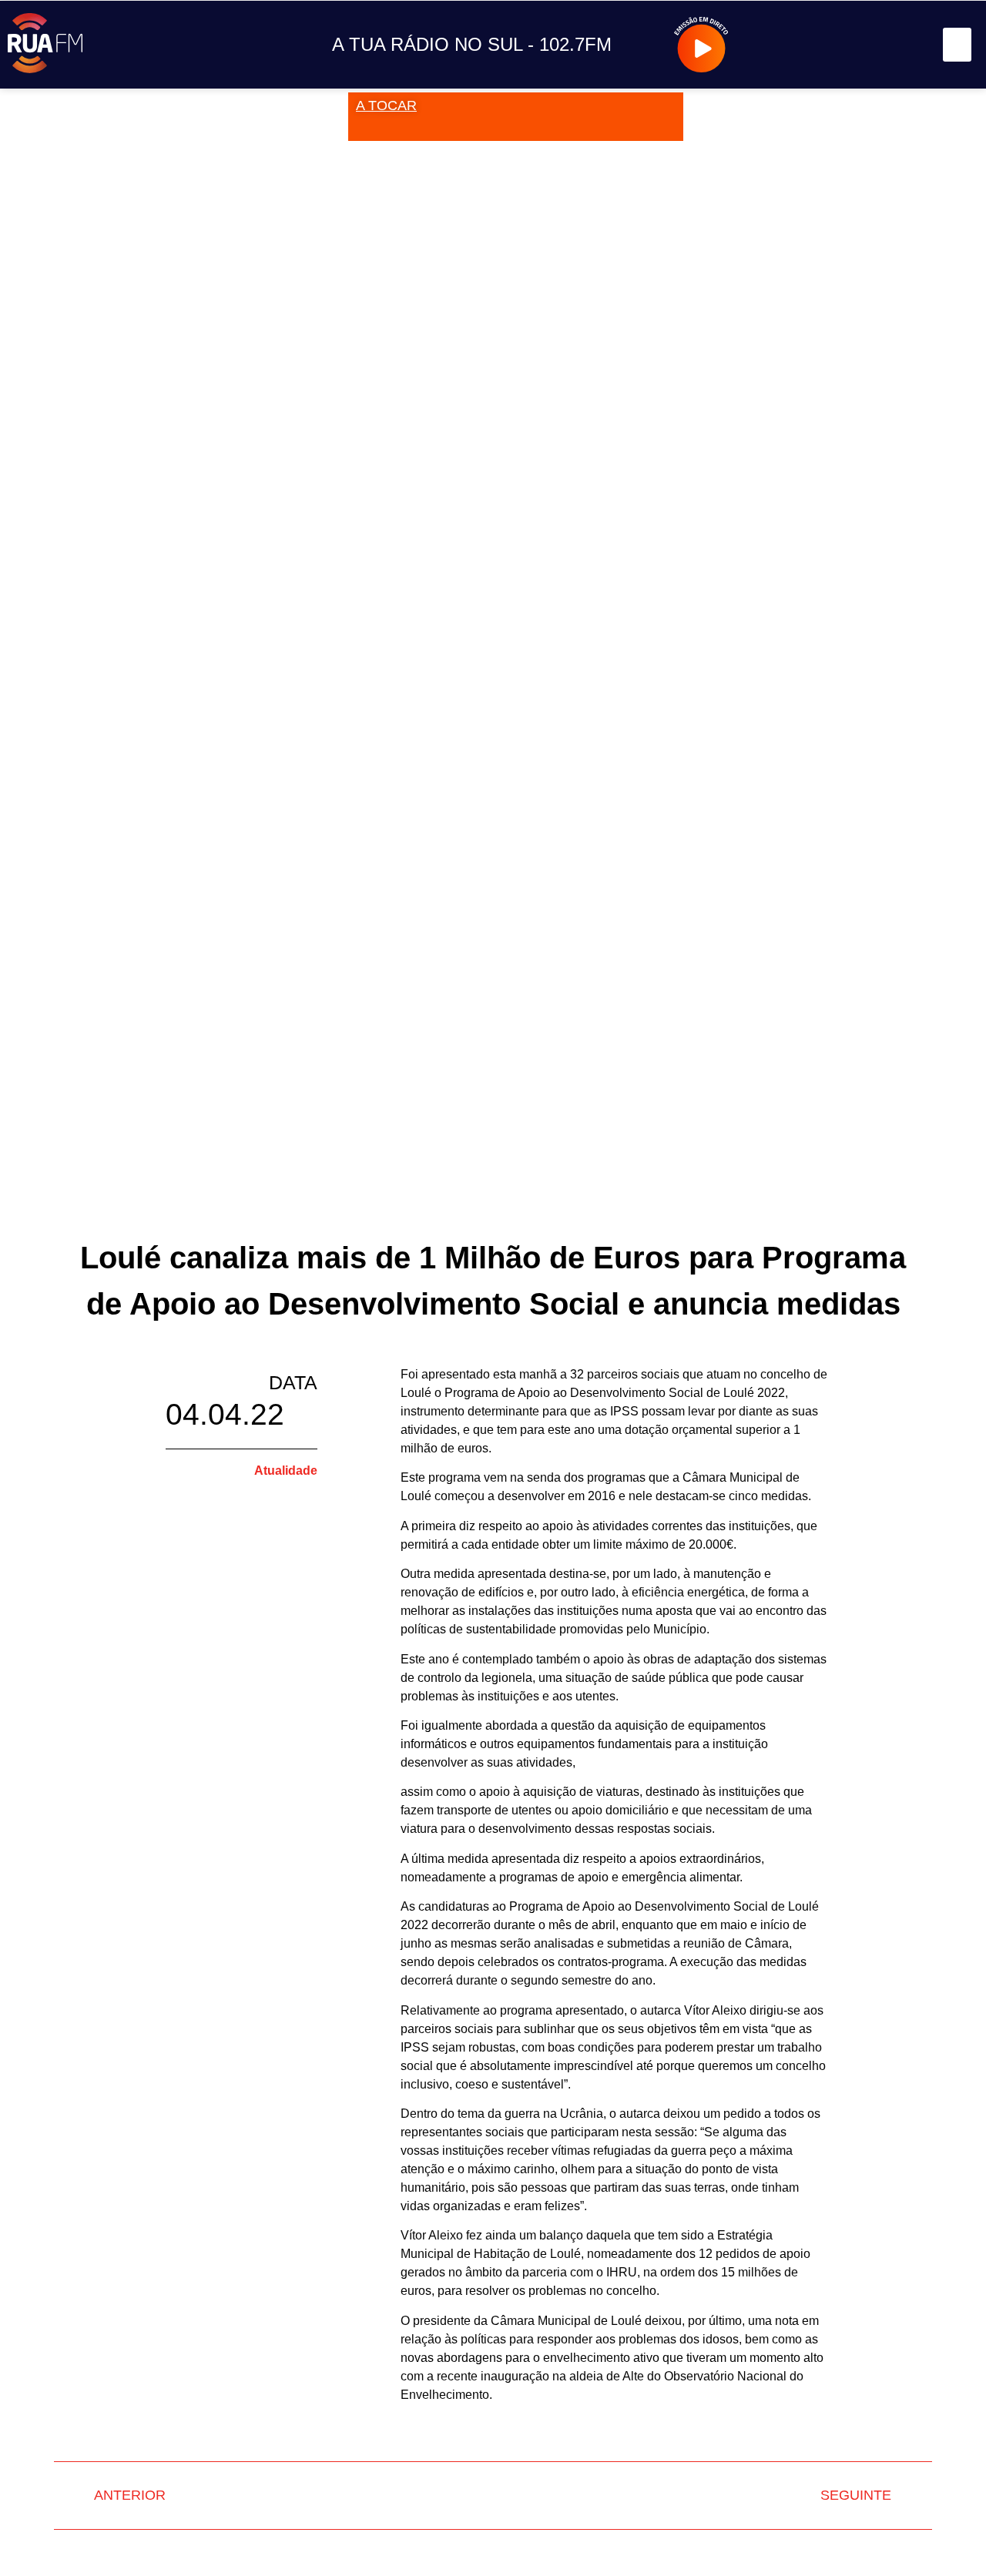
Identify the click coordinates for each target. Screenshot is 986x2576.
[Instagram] (801, 45)
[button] (957, 45)
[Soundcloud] (766, 45)
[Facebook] (835, 45)
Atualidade (286, 1471)
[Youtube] (870, 45)
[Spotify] (905, 45)
